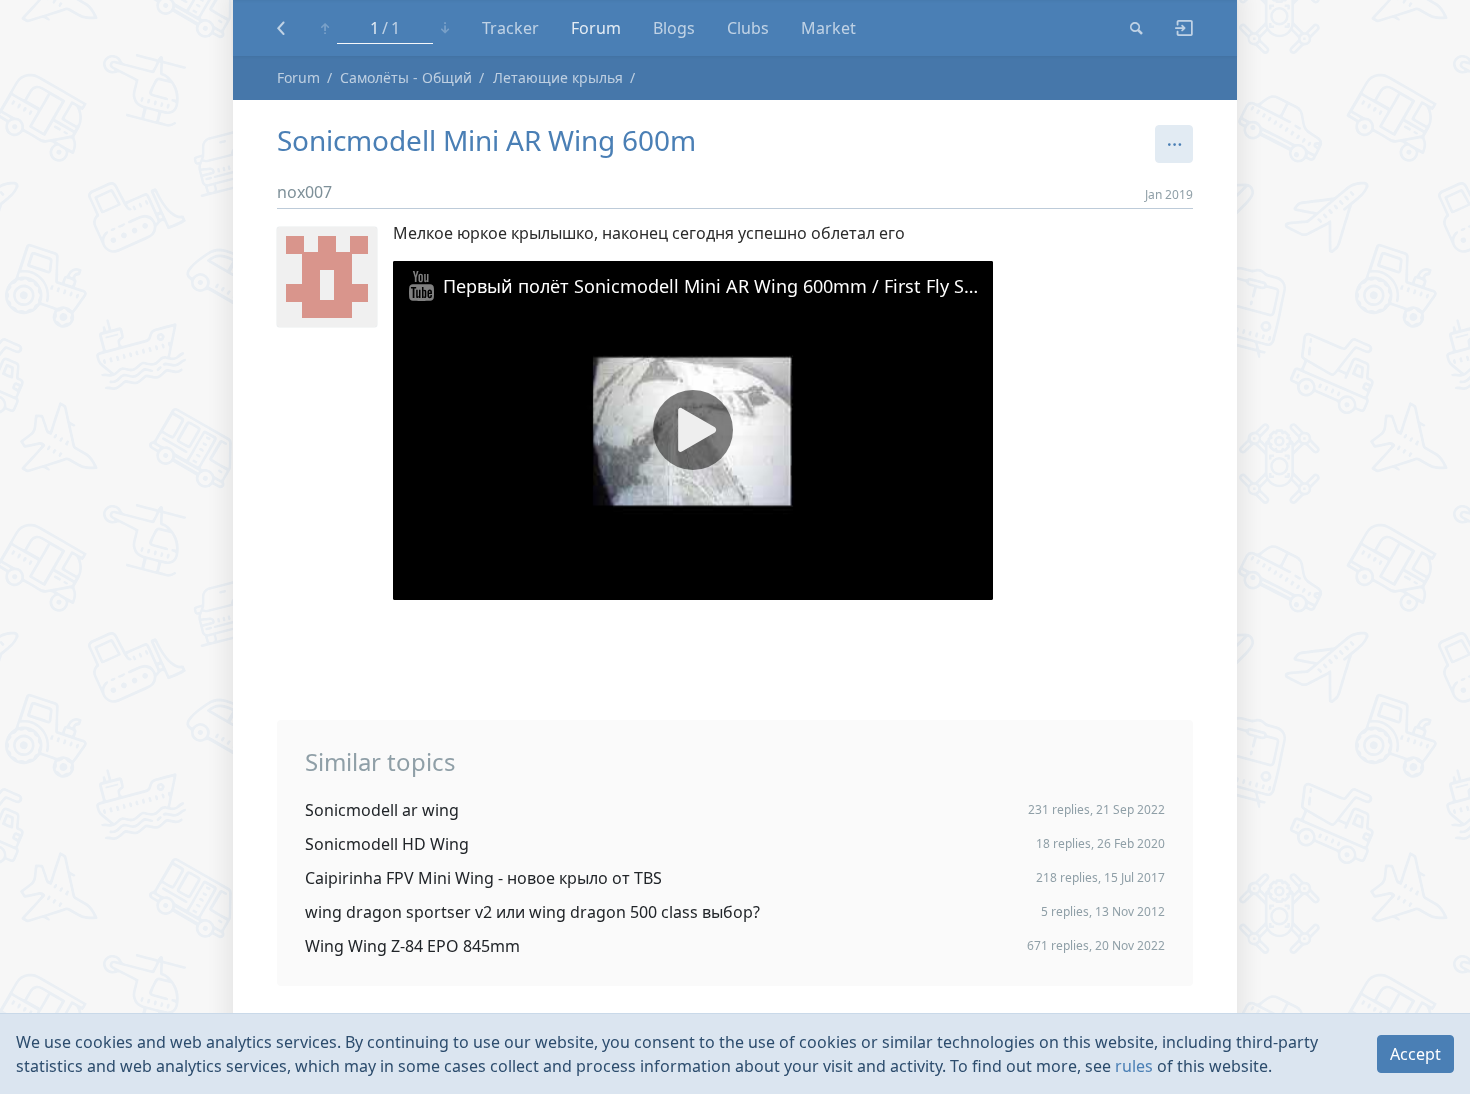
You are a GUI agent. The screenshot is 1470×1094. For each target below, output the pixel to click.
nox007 (304, 192)
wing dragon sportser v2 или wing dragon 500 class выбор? (532, 912)
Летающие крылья (558, 77)
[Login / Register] (1176, 28)
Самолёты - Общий (406, 77)
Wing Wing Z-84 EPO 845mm (412, 946)
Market (828, 28)
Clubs (748, 28)
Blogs (674, 28)
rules (1134, 1066)
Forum (596, 28)
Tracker (510, 28)
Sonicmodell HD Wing (387, 844)
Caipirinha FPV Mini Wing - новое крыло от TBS (483, 878)
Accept (1415, 1054)
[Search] (1136, 28)
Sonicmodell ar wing (382, 810)
